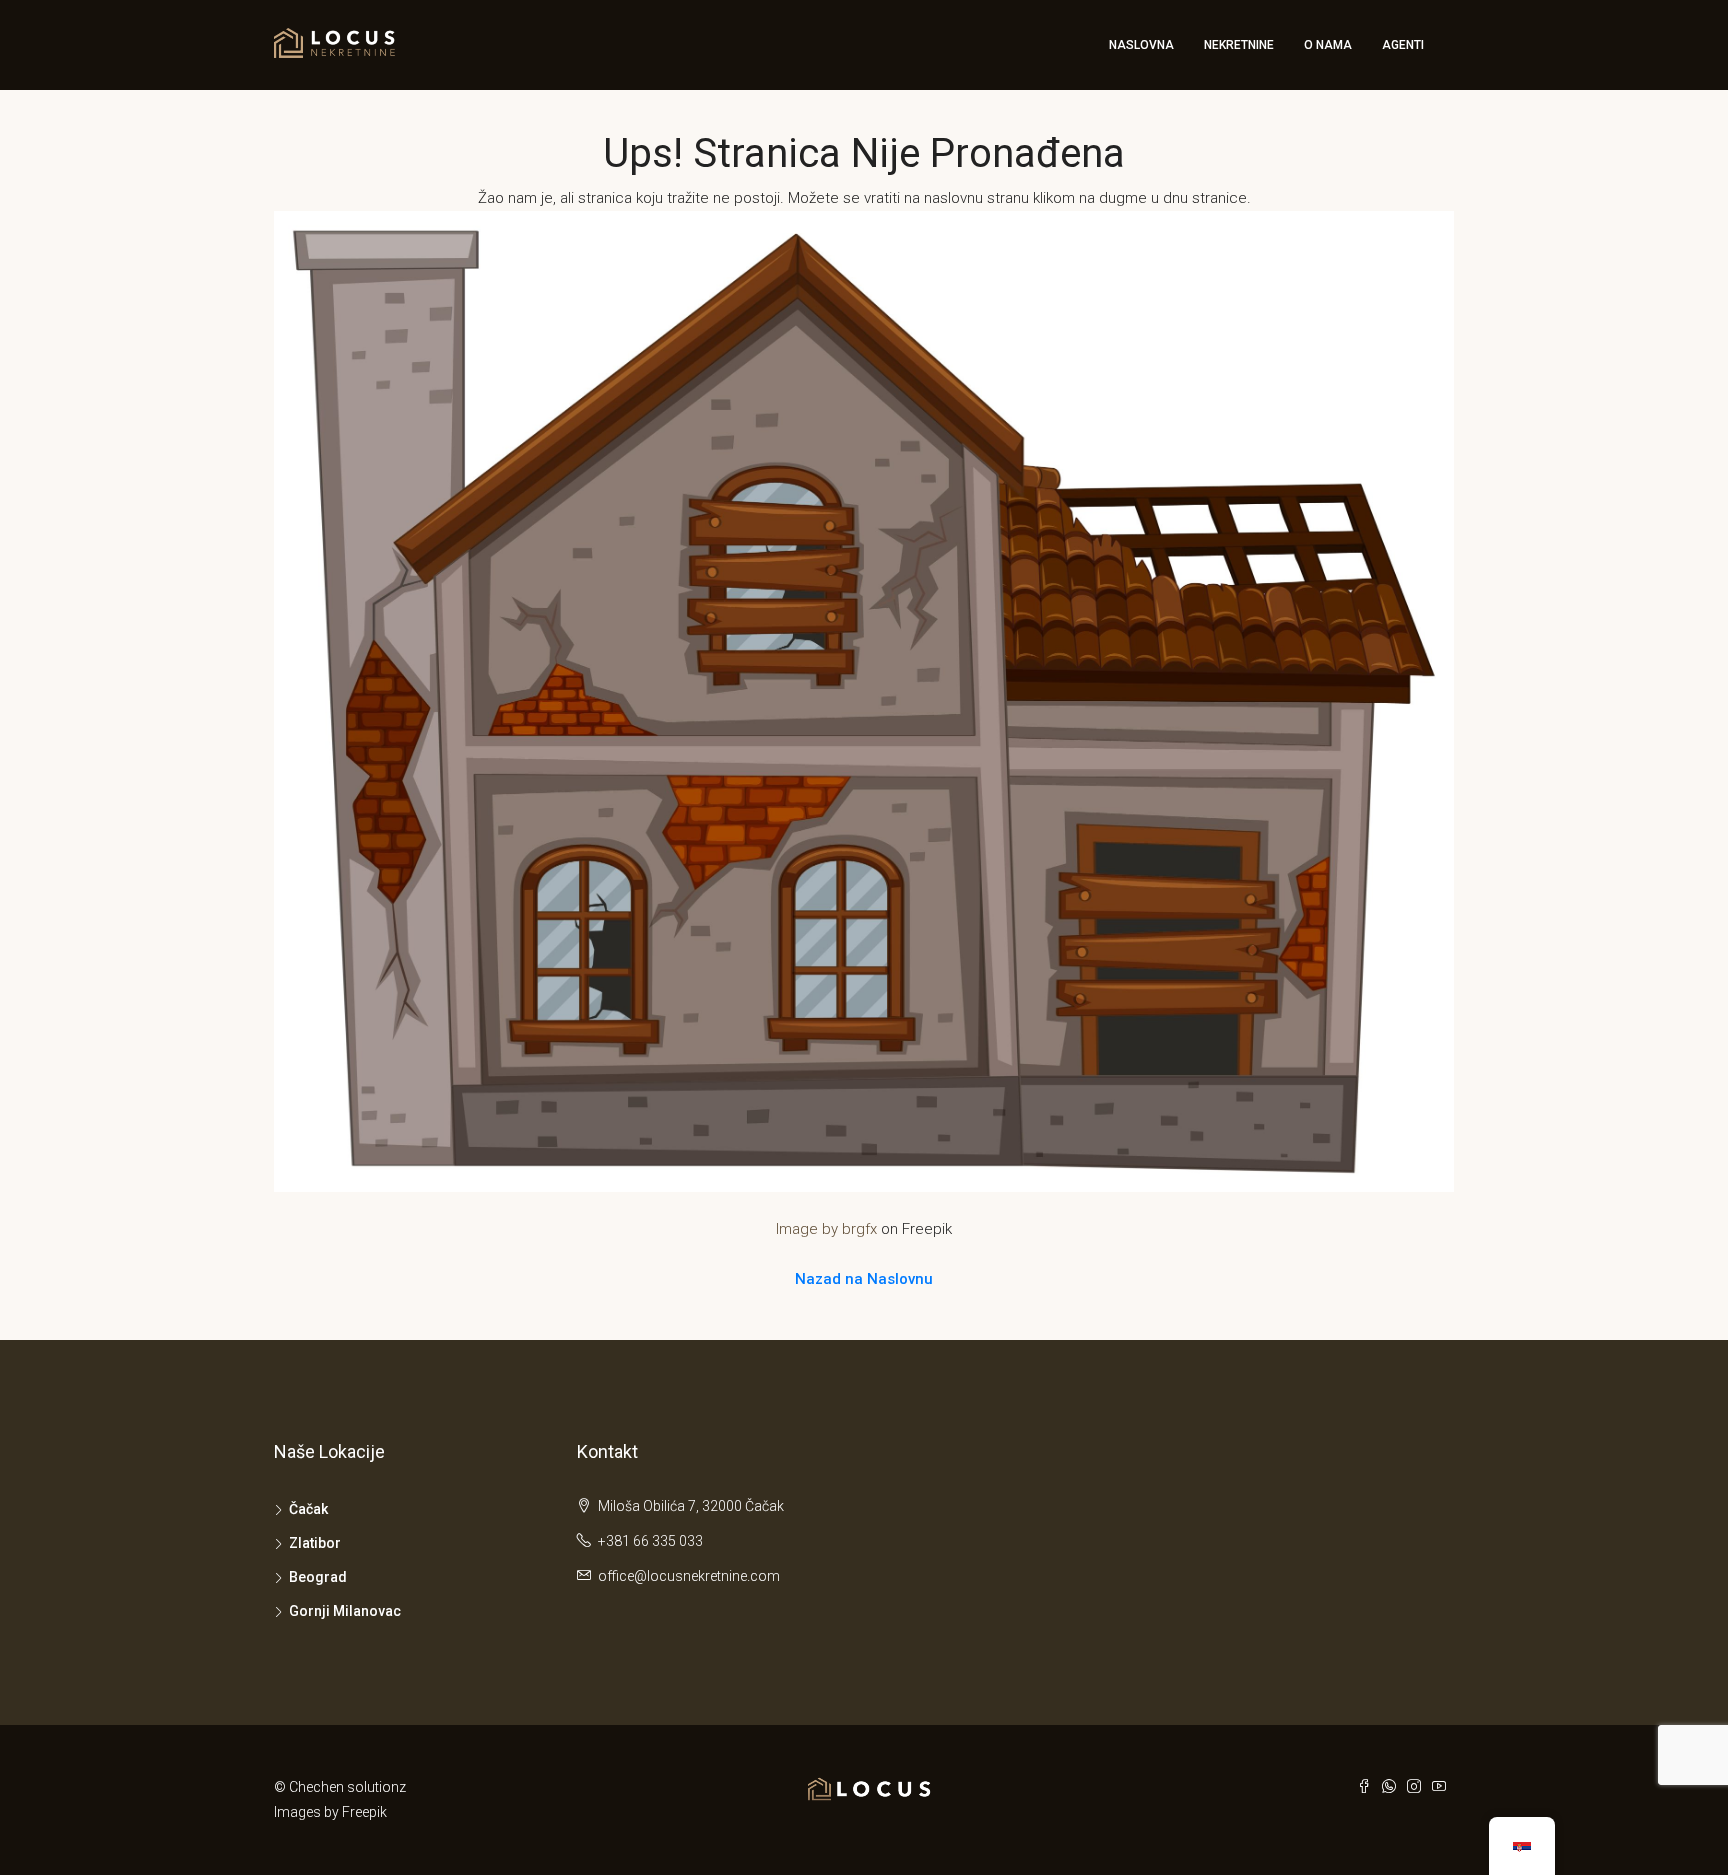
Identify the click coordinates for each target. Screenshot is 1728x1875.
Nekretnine (1239, 45)
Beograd (318, 1577)
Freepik (364, 1812)
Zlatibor (315, 1543)
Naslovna (1141, 45)
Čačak (308, 1509)
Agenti (1403, 45)
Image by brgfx (826, 1229)
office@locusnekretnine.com (689, 1576)
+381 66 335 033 (650, 1541)
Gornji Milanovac (345, 1611)
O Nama (1328, 45)
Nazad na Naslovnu (864, 1279)
